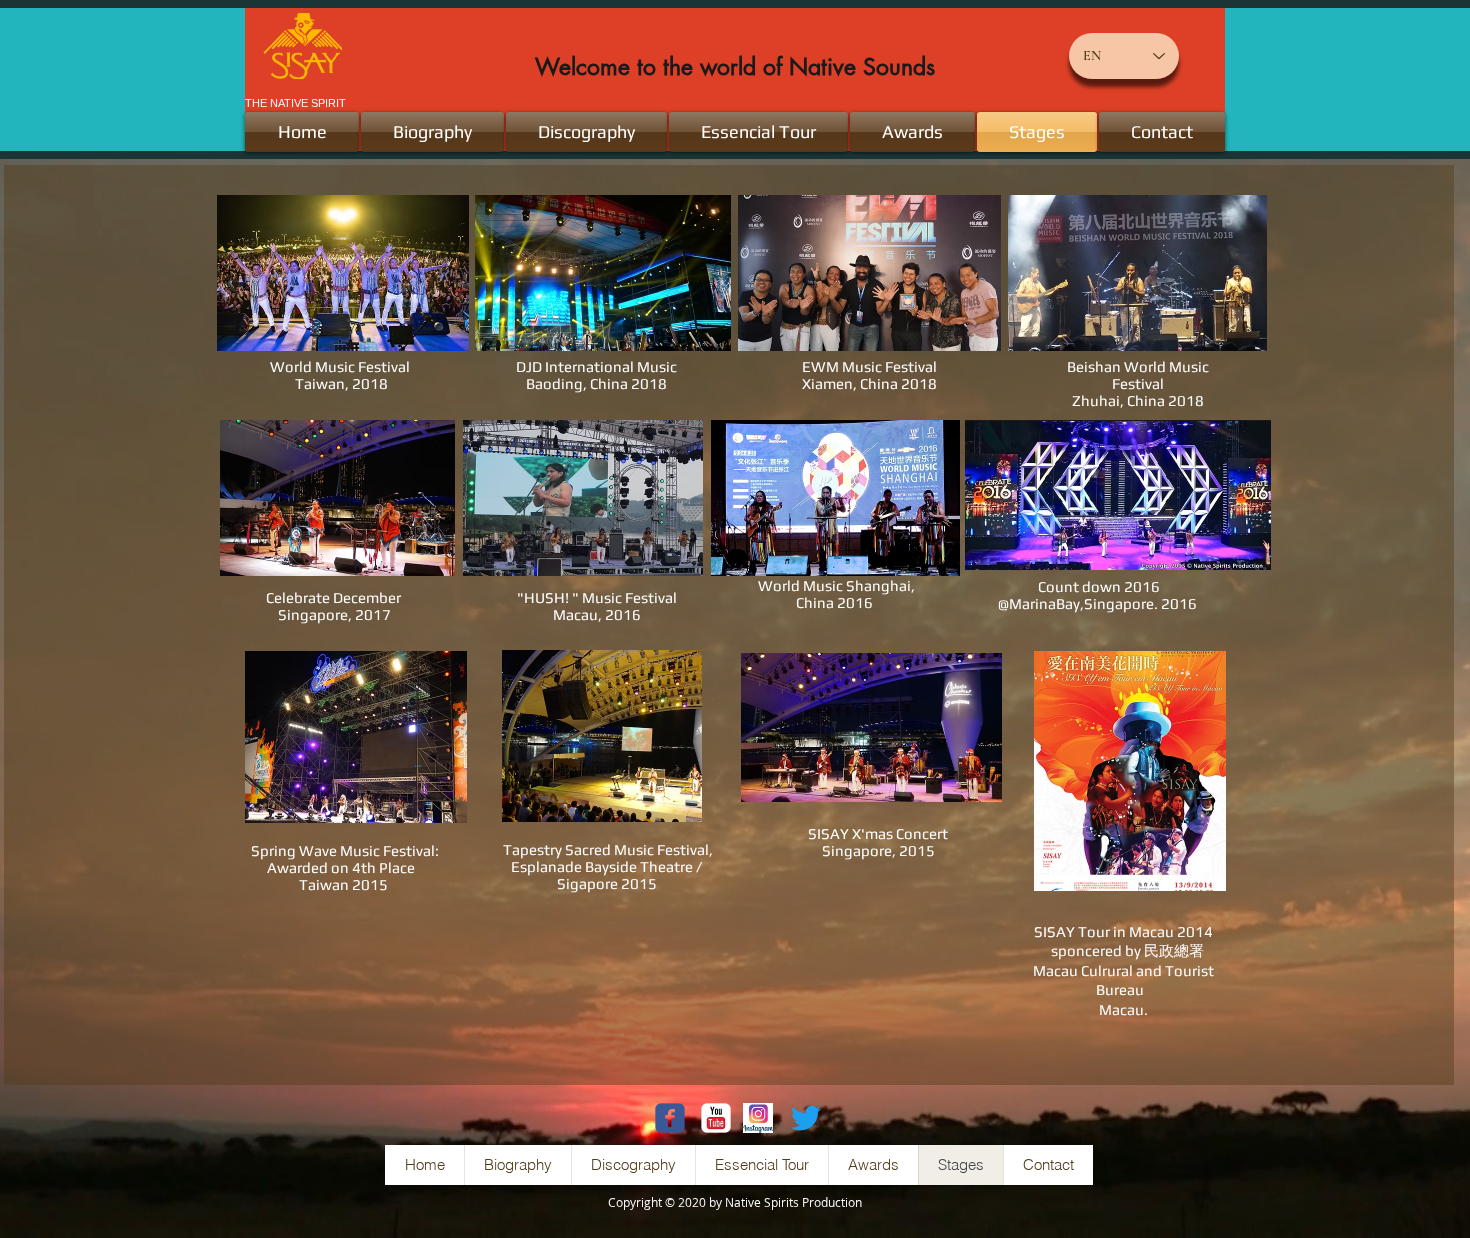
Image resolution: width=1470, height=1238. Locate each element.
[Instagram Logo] (758, 1118)
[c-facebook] (670, 1118)
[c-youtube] (716, 1118)
